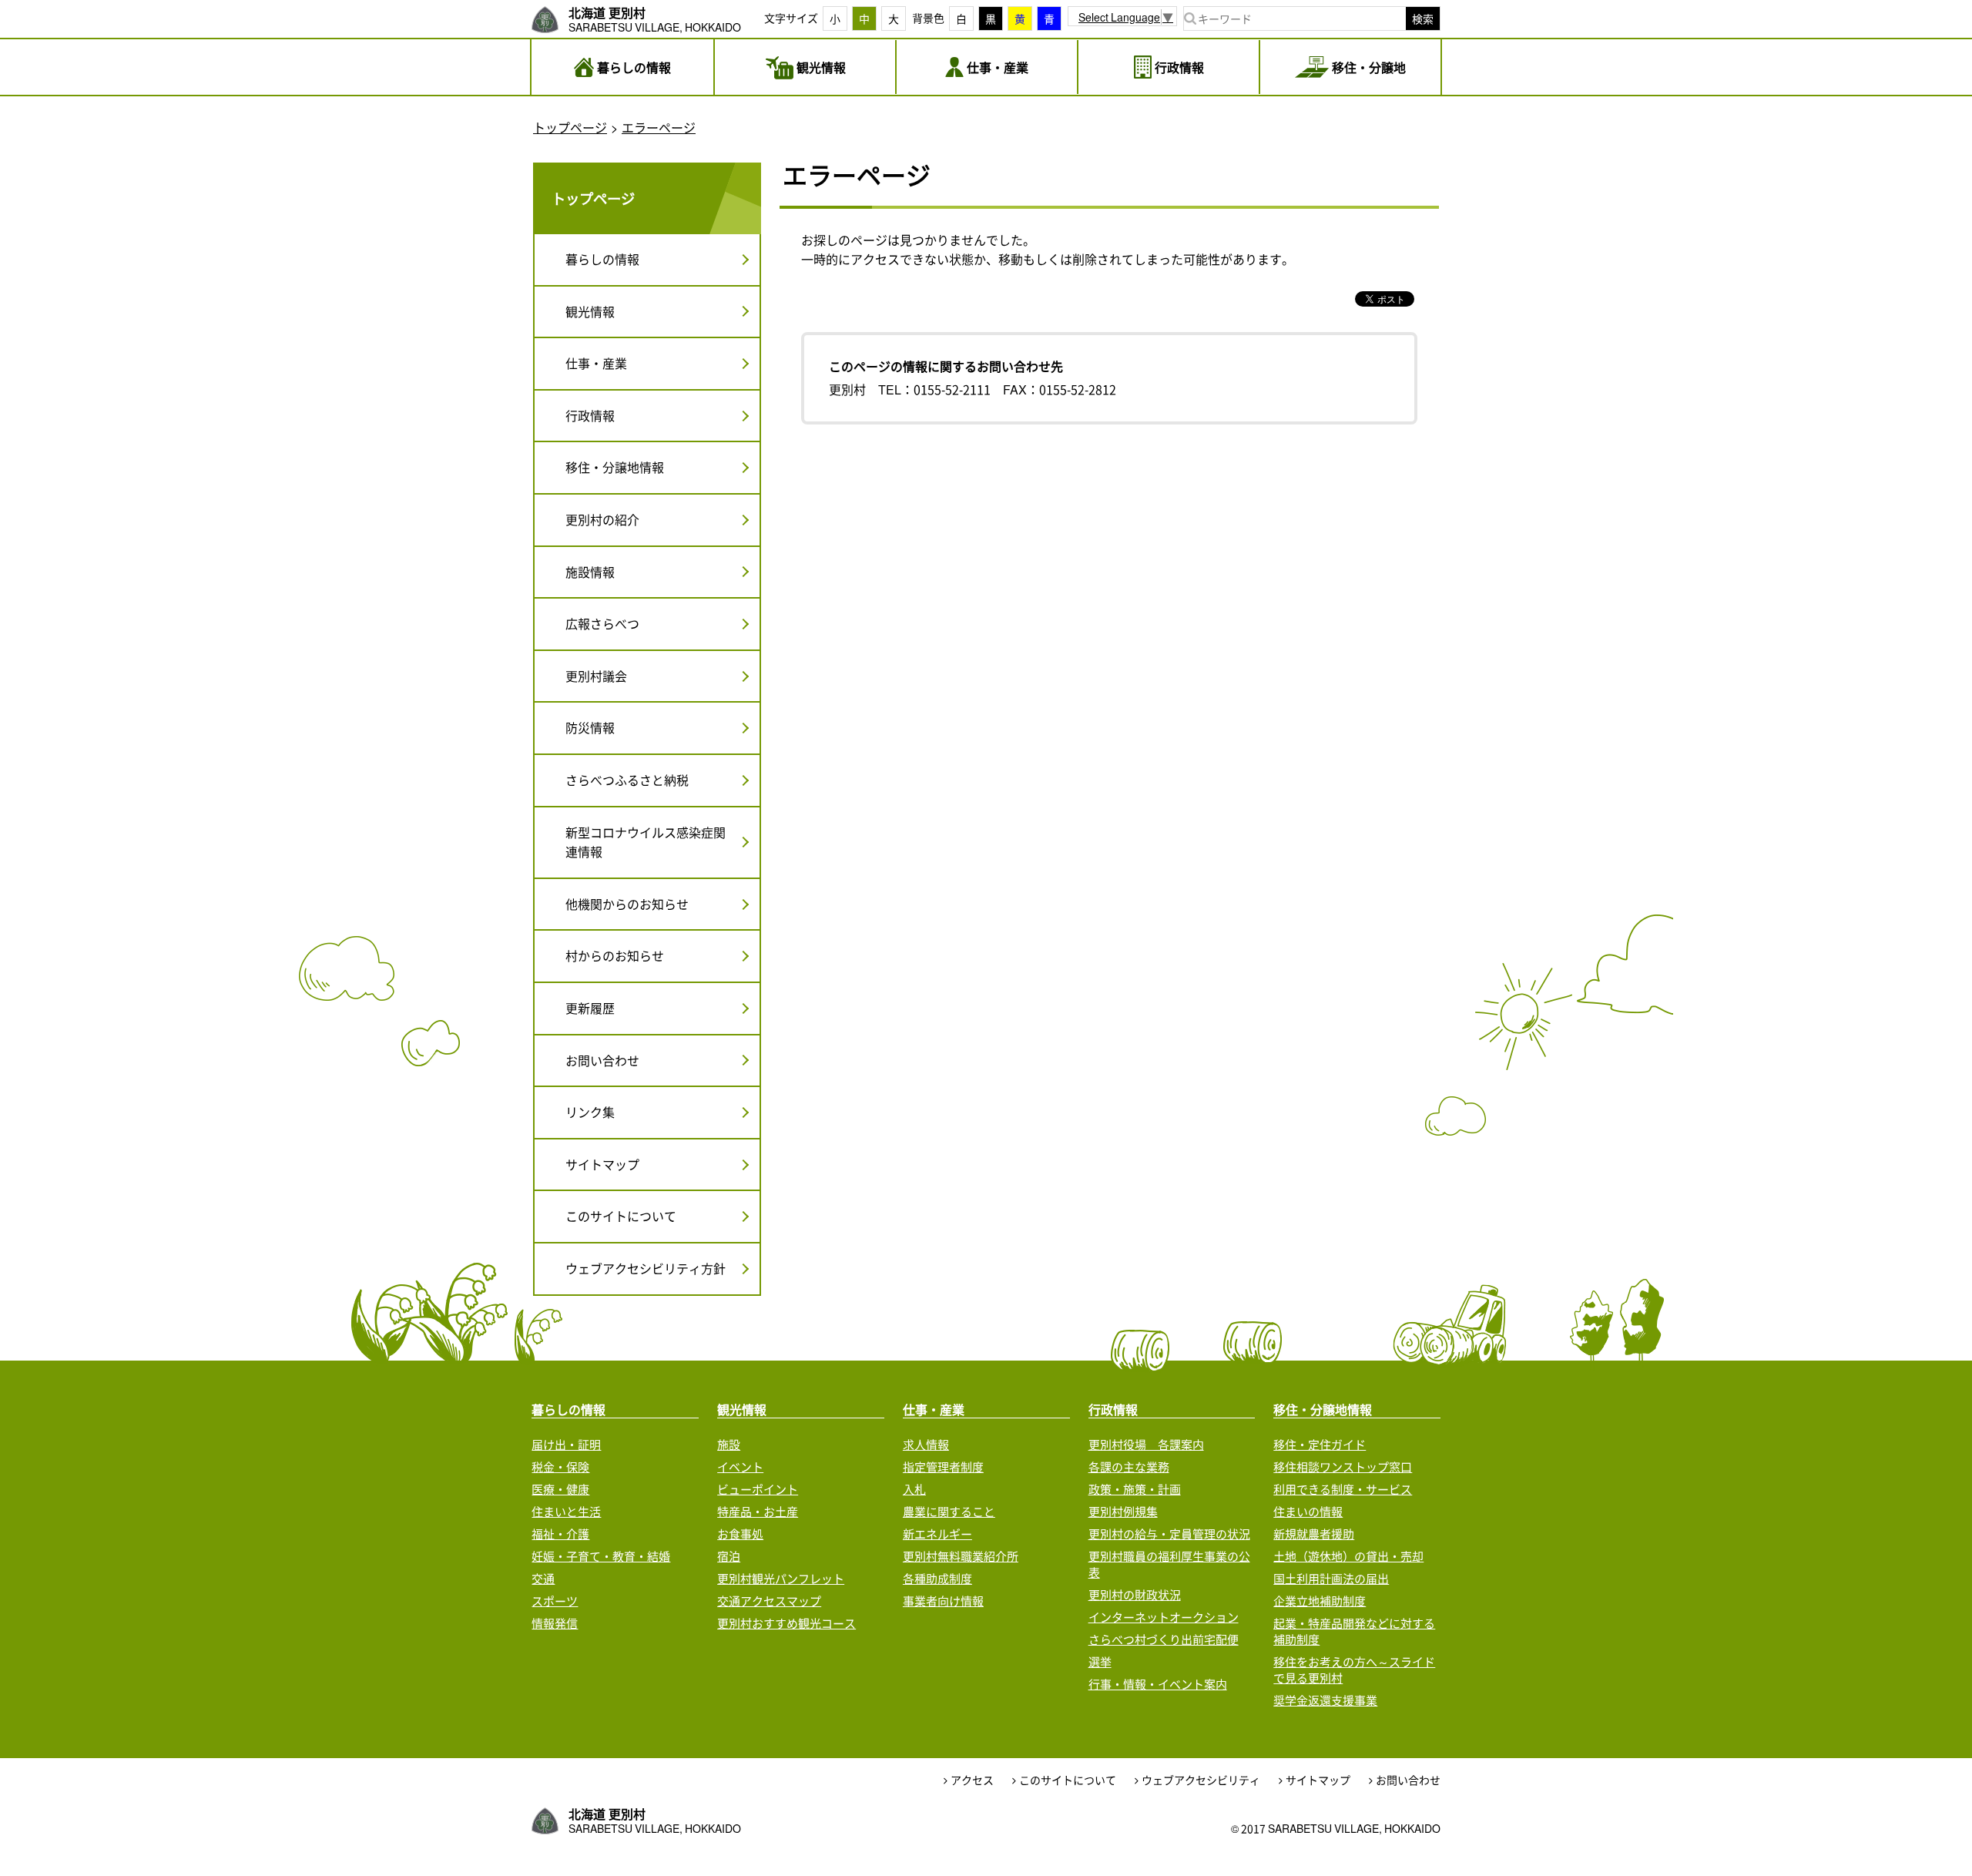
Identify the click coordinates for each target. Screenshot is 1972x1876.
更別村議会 (596, 676)
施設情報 (590, 572)
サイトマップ (602, 1164)
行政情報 (590, 415)
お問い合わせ (602, 1060)
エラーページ (659, 127)
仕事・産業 (596, 363)
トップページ (570, 127)
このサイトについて (621, 1216)
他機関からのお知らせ (627, 904)
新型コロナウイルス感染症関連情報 (646, 842)
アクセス (972, 1780)
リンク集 (590, 1112)
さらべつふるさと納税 (627, 780)
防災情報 (590, 727)
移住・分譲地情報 (615, 467)
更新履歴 (590, 1008)
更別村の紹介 (602, 519)
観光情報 (590, 311)
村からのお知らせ (615, 955)
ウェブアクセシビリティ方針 (646, 1268)
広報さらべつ (602, 623)
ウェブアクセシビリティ (1201, 1780)
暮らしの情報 (602, 259)
